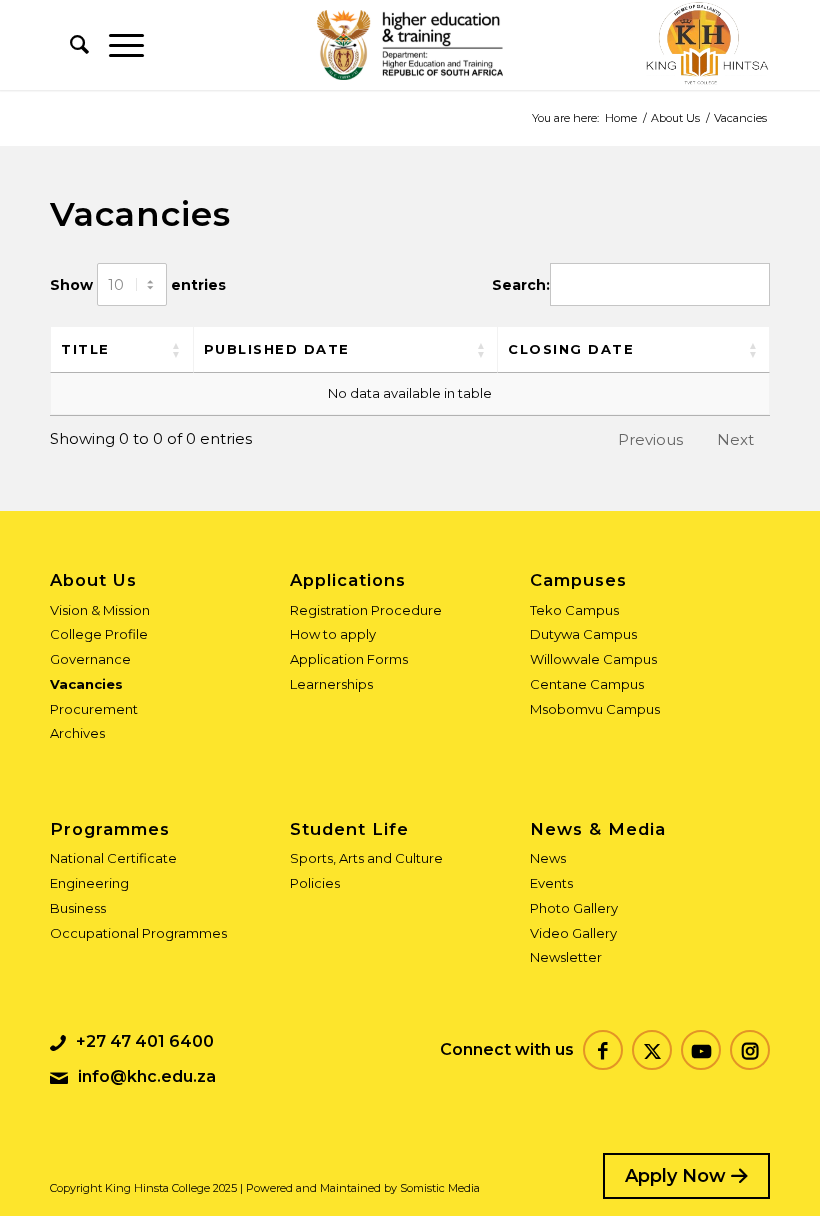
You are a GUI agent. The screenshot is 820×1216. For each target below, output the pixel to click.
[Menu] (116, 45)
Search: (521, 285)
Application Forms (349, 659)
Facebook (603, 1050)
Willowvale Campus (593, 659)
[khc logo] (706, 45)
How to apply (333, 634)
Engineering (89, 883)
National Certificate (113, 858)
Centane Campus (587, 684)
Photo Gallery (574, 908)
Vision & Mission (100, 610)
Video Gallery (573, 933)
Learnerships (331, 684)
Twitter (652, 1050)
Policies (315, 883)
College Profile (99, 634)
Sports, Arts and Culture (366, 858)
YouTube (701, 1050)
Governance (90, 659)
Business (78, 908)
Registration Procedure (366, 610)
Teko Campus (574, 610)
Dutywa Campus (583, 634)
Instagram (750, 1050)
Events (551, 883)
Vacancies (86, 684)
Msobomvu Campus (595, 709)
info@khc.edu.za (147, 1076)
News (548, 858)
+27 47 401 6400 (145, 1041)
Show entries (138, 285)
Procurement (94, 709)
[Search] (69, 45)
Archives (77, 733)
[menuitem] (69, 45)
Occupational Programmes (138, 933)
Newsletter (566, 957)
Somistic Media (440, 1188)
